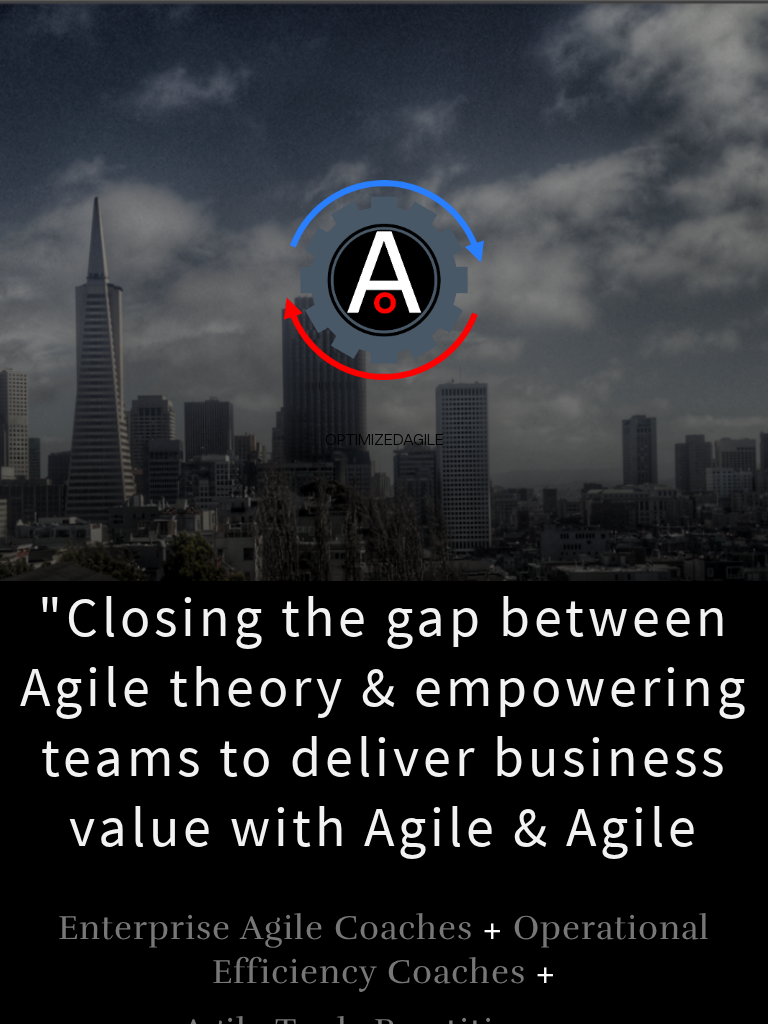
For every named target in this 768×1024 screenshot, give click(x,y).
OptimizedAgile (384, 439)
